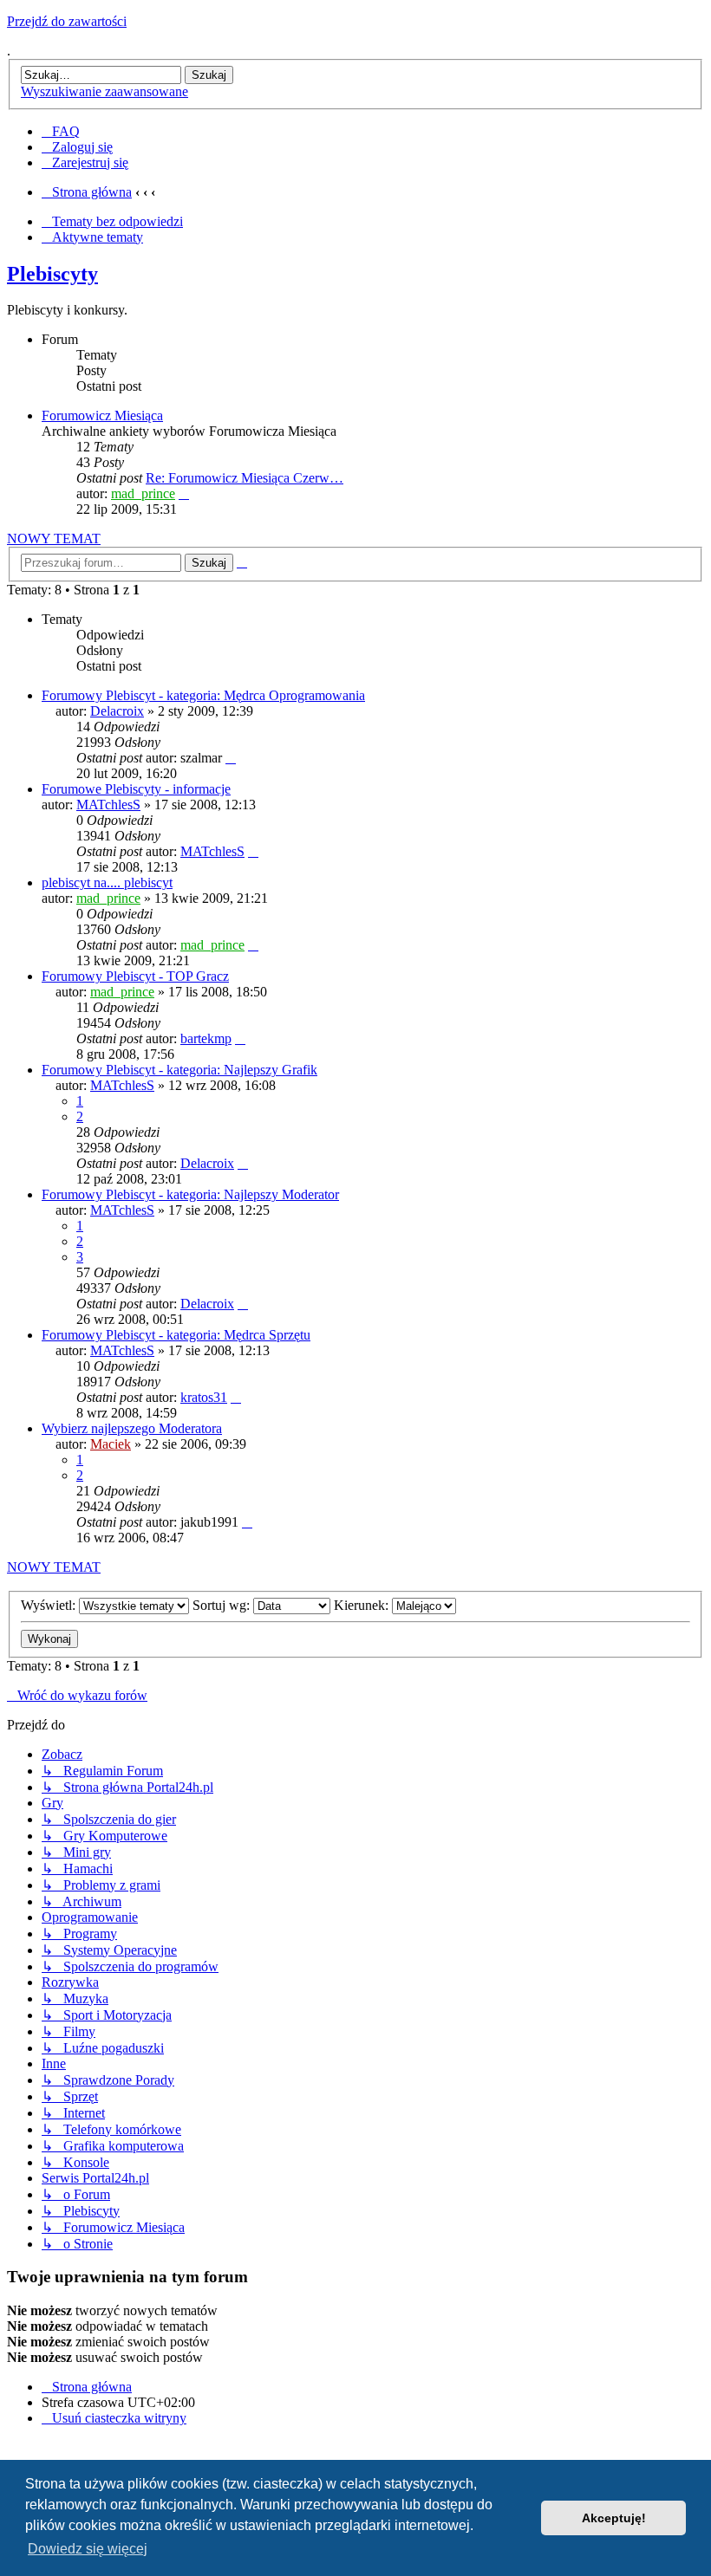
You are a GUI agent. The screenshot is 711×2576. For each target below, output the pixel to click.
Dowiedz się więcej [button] (88, 2549)
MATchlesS (108, 805)
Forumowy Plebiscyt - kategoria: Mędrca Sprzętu (176, 1335)
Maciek (111, 1444)
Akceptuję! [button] (614, 2518)
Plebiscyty (52, 274)
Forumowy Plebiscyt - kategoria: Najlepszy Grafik (179, 1070)
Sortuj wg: (223, 1605)
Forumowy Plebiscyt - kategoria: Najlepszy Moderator (190, 1194)
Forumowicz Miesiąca (102, 415)
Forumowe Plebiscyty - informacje (136, 789)
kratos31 (204, 1397)
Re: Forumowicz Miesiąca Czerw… (245, 478)
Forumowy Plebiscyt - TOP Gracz (135, 976)
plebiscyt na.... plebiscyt (107, 882)
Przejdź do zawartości (67, 21)
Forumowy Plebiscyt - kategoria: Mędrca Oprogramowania (203, 695)
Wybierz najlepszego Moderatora (132, 1428)
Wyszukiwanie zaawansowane (104, 91)
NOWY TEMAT (54, 539)
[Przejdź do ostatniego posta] (231, 758)
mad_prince (143, 493)
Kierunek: (363, 1605)
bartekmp (206, 1038)
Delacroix (117, 711)
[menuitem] (61, 131)
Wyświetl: (50, 1605)
